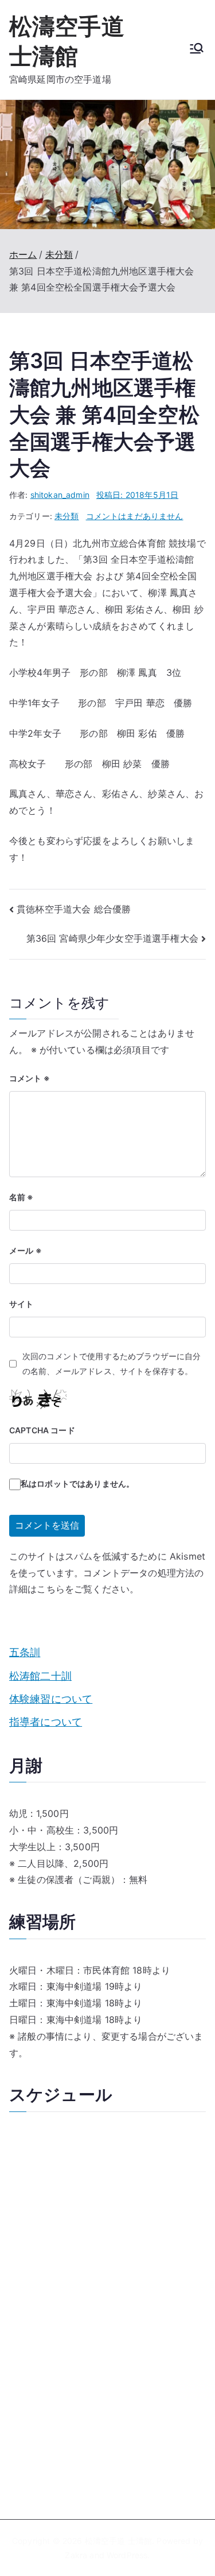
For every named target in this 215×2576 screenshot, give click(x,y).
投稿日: (137, 495)
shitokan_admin (60, 495)
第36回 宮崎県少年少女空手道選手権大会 (112, 938)
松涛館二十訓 (40, 1676)
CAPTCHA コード (42, 1430)
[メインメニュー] (197, 49)
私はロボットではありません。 (77, 1484)
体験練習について (51, 1699)
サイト (21, 1304)
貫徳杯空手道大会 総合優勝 (74, 909)
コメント (30, 1078)
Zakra (76, 2555)
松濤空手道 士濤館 (118, 2541)
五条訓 (25, 1652)
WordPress (127, 2555)
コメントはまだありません (135, 516)
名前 (21, 1197)
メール (26, 1250)
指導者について (46, 1722)
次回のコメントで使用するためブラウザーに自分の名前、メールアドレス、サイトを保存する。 (112, 1363)
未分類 (67, 516)
